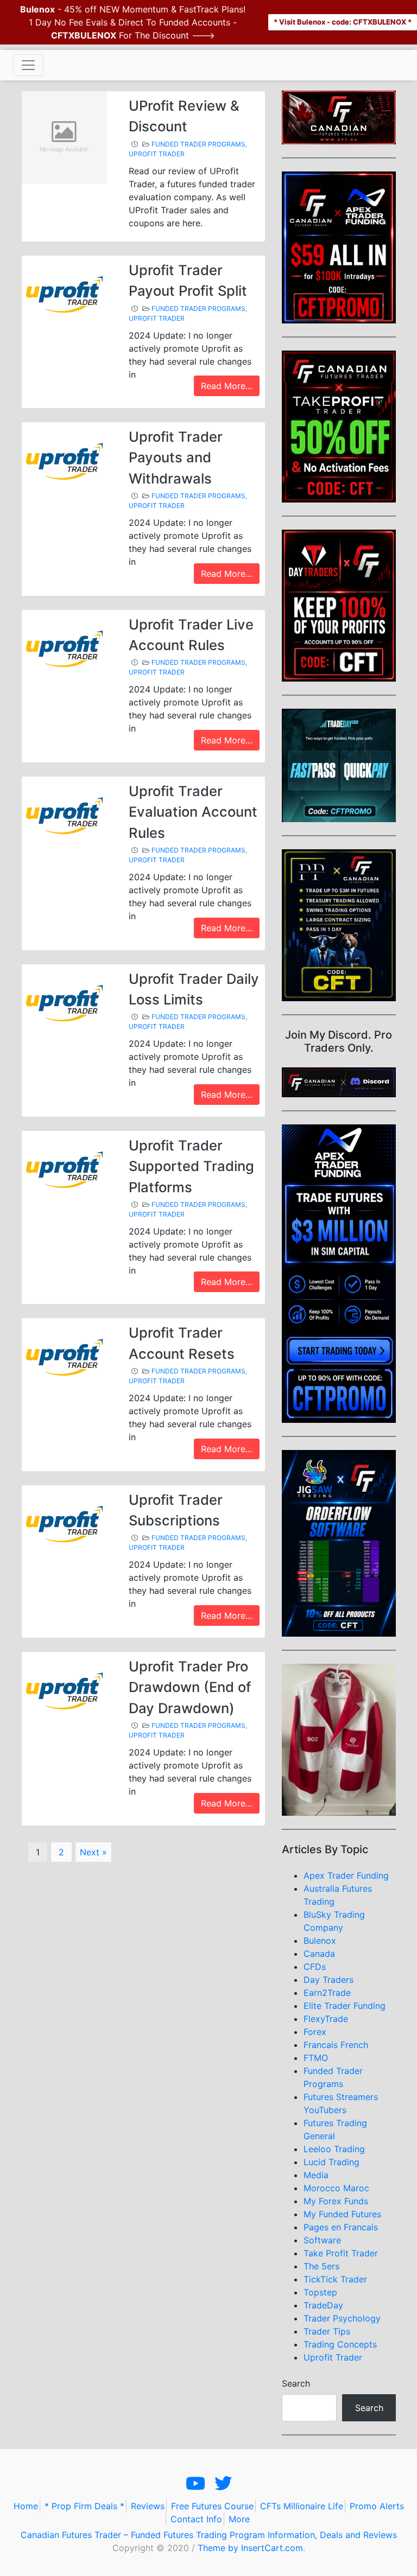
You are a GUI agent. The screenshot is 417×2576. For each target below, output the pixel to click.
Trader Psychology (342, 2318)
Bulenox (320, 1941)
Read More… (227, 386)
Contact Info (196, 2519)
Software (322, 2240)
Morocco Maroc (336, 2188)
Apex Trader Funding (346, 1875)
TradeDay (323, 2305)
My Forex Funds (336, 2201)
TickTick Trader (335, 2279)
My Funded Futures (342, 2214)
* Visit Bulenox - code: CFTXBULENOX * (343, 22)
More (239, 2519)
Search (296, 2383)
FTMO (316, 2058)
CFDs (315, 1967)
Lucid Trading (331, 2162)
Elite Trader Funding (345, 2006)
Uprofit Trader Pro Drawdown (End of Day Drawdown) (190, 1687)
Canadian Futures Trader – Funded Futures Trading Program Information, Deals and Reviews (209, 2535)
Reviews (148, 2506)
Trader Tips (327, 2331)
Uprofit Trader (157, 154)
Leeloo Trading (334, 2149)
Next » (93, 1852)
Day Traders (328, 1980)
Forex (315, 2032)
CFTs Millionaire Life (302, 2506)
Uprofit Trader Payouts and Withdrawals (176, 457)
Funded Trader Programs (198, 144)
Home (26, 2506)
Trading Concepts (340, 2344)
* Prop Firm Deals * (84, 2506)
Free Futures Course (212, 2506)
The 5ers (321, 2266)
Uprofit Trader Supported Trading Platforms (191, 1166)
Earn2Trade (327, 1993)
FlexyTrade (326, 2019)
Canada (319, 1954)
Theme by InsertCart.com (250, 2548)
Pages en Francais (341, 2227)
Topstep (320, 2292)
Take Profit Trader (341, 2253)
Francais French (336, 2045)
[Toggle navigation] (28, 65)
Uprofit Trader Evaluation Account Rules (193, 812)
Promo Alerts (377, 2506)
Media (316, 2175)
